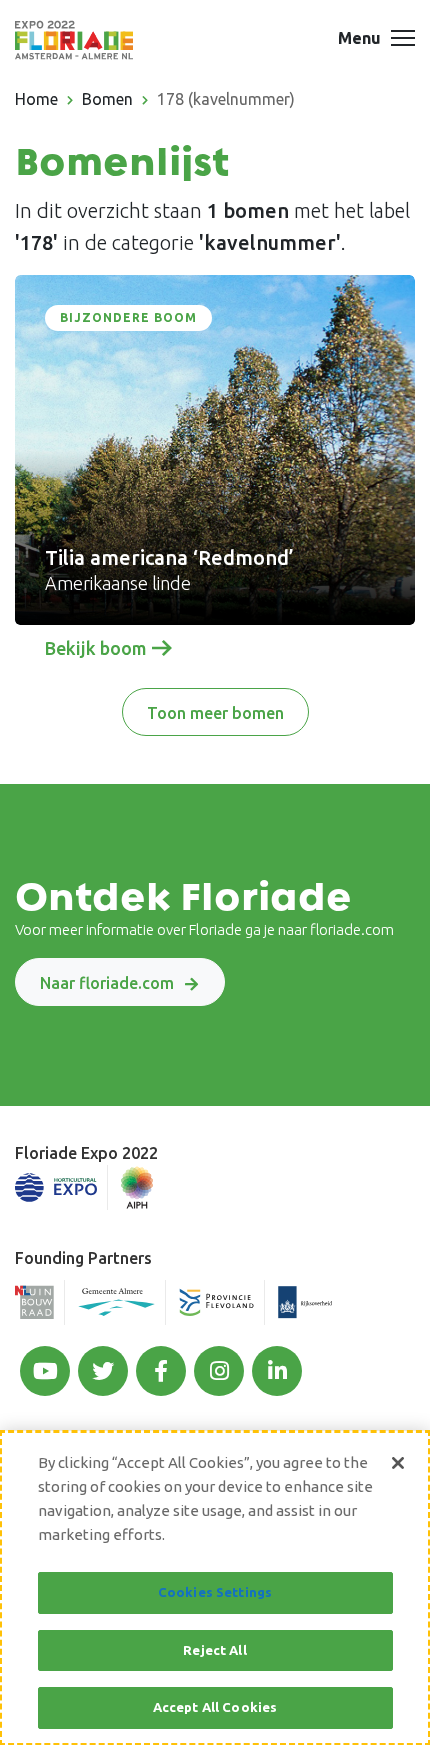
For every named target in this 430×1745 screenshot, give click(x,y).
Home (36, 99)
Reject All (214, 1650)
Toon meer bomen (215, 713)
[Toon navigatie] (403, 40)
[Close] (398, 1463)
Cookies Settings (215, 1592)
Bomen (107, 99)
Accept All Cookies (215, 1707)
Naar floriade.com (107, 983)
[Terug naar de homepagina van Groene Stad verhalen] (74, 40)
